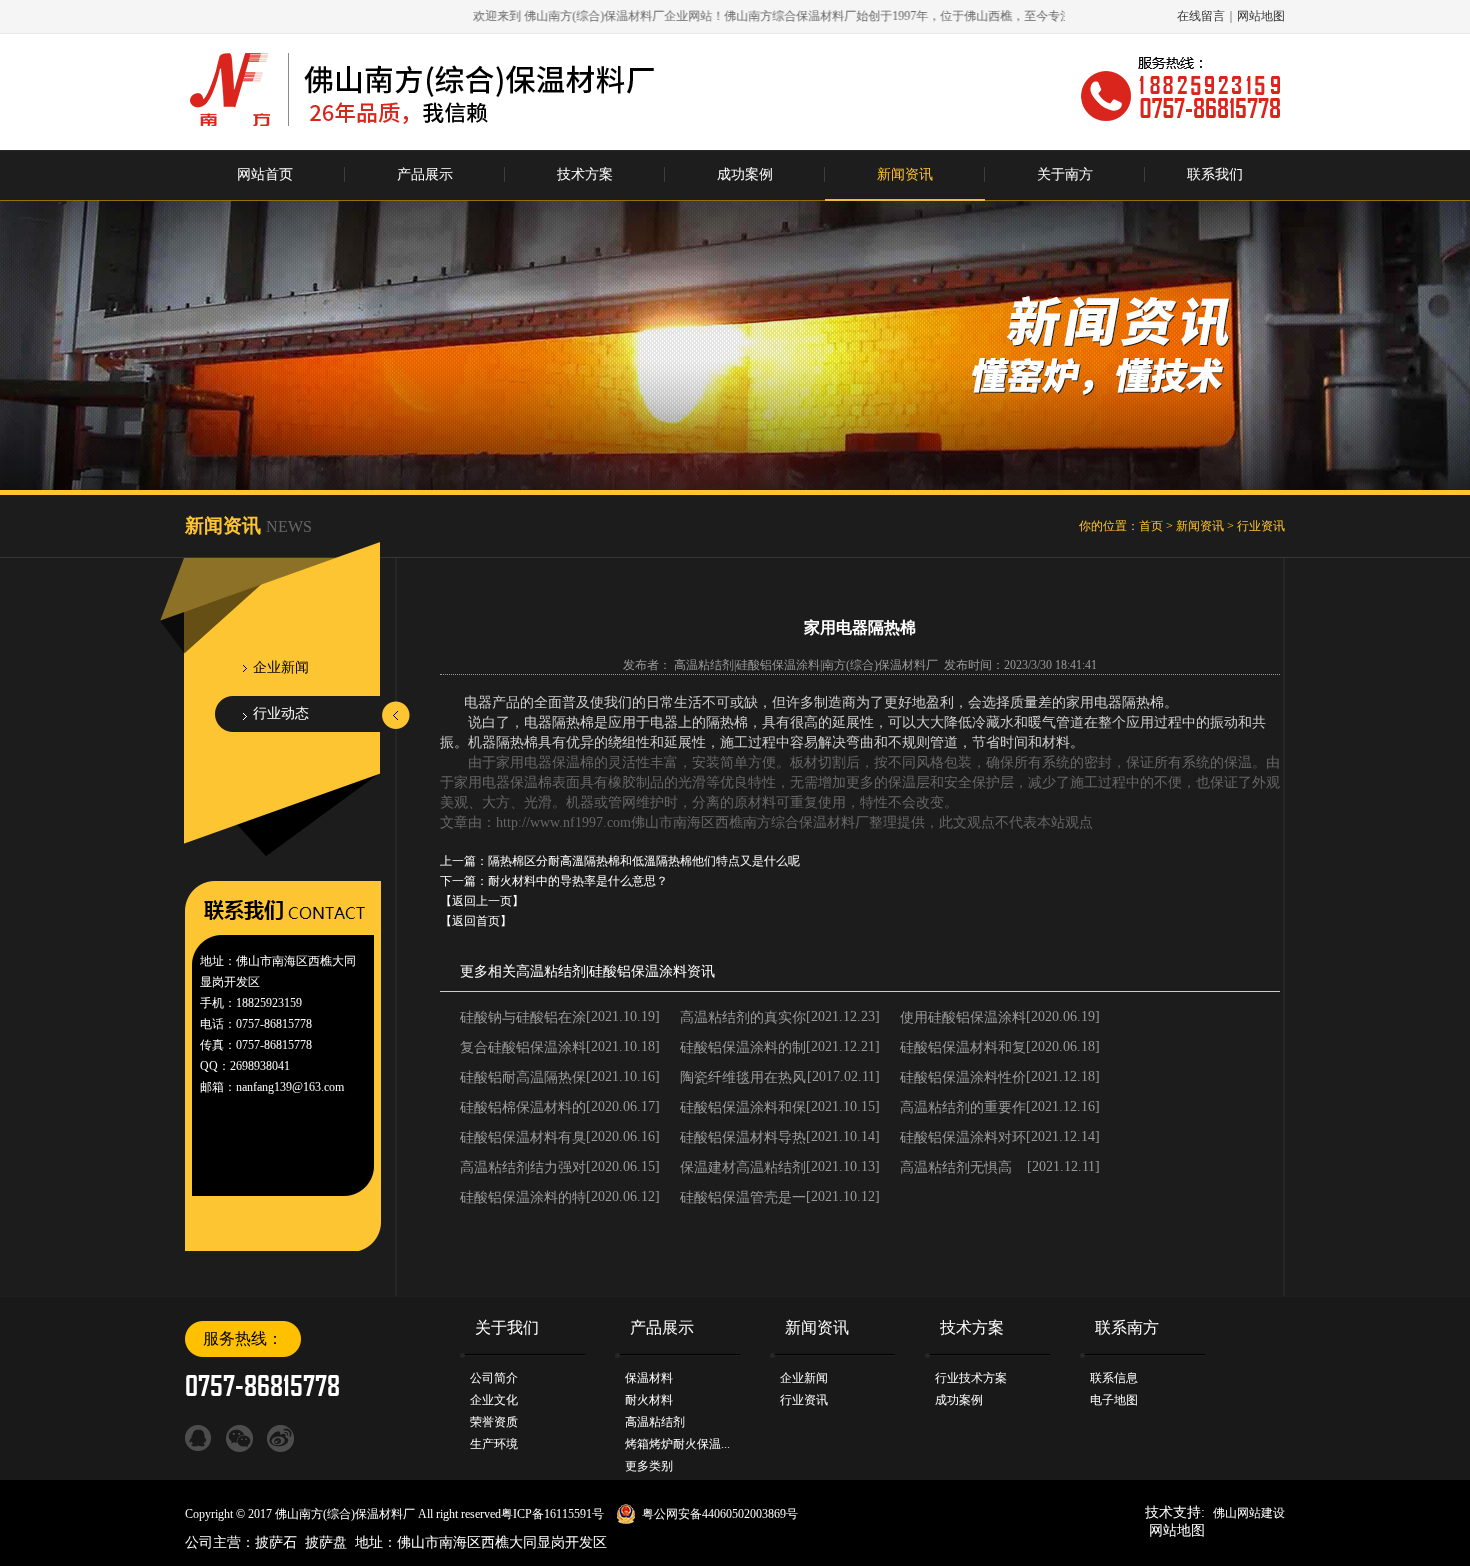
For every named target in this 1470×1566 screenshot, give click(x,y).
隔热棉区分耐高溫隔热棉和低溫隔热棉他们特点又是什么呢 (644, 861)
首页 (1151, 526)
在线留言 (1201, 16)
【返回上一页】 (482, 901)
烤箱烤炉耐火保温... (677, 1444)
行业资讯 (1261, 526)
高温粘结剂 (551, 971)
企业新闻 (281, 667)
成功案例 (745, 174)
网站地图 (1261, 16)
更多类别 (649, 1466)
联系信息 (1114, 1378)
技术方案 (585, 174)
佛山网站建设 (1249, 1513)
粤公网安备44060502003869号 (720, 1514)
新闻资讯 (905, 174)
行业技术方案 (971, 1378)
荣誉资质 (494, 1422)
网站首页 (265, 174)
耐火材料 (649, 1400)
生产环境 (494, 1444)
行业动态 (281, 713)
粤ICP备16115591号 (552, 1514)
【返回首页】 (476, 921)
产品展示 (425, 174)
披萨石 (276, 1542)
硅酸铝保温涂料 (638, 971)
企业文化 (494, 1400)
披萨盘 (326, 1542)
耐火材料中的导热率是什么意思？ (578, 881)
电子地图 (1114, 1400)
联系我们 (1215, 174)
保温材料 (649, 1378)
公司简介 (494, 1378)
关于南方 (1065, 174)
